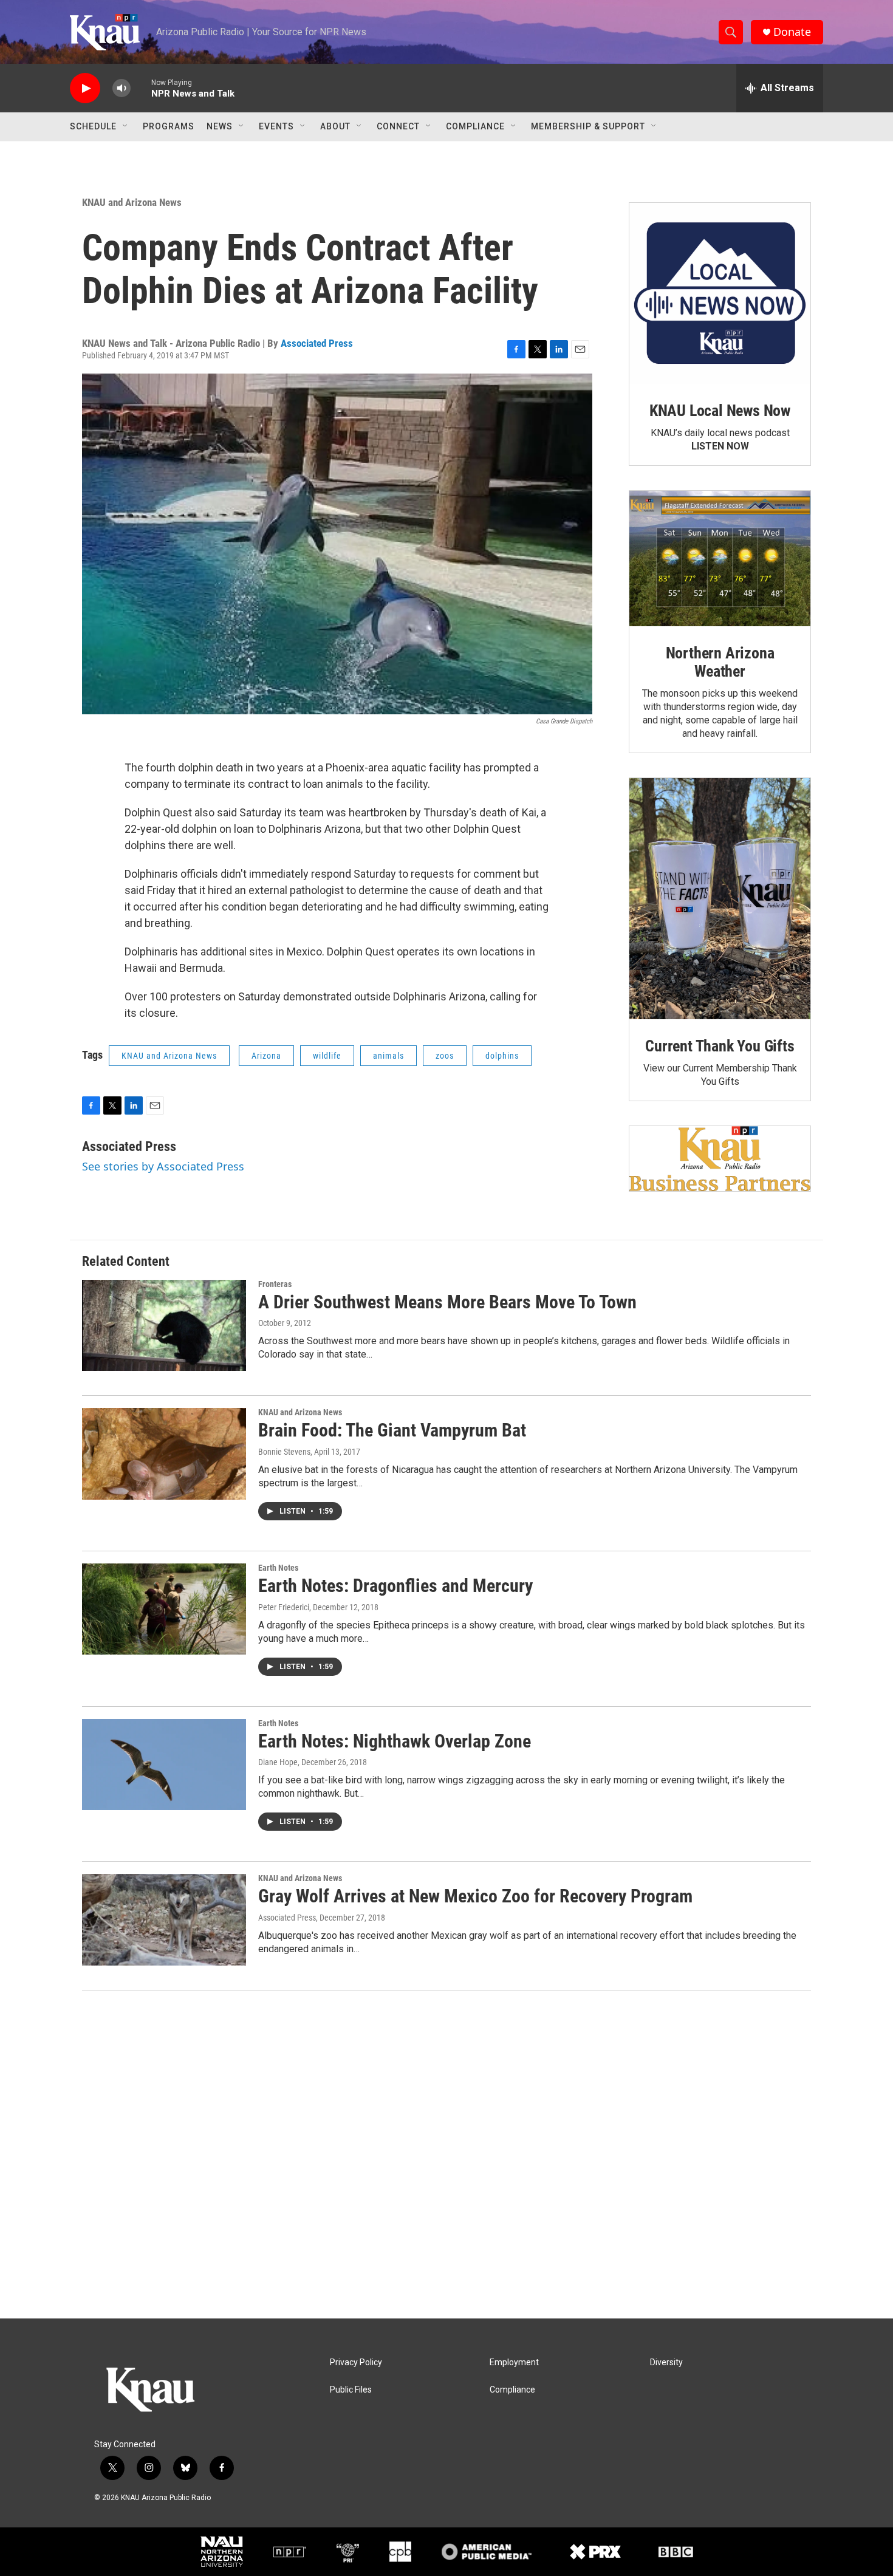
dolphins (502, 1056)
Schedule (93, 126)
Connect (398, 126)
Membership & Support (588, 126)
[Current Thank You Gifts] (720, 899)
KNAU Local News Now (720, 411)
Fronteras (275, 1284)
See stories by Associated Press (163, 1166)
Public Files (351, 2390)
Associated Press (317, 343)
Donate (792, 32)
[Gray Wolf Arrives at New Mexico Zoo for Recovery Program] (164, 1919)
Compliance (475, 126)
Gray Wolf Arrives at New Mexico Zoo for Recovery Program (475, 1896)
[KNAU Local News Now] (720, 293)
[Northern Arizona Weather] (720, 559)
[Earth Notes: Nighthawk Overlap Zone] (164, 1765)
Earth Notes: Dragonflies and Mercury (395, 1586)
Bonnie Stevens (284, 1452)
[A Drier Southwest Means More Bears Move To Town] (164, 1325)
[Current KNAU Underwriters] (720, 1159)
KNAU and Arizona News (132, 202)
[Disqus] (446, 2154)
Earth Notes (278, 1568)
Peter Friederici (284, 1607)
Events (276, 126)
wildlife (327, 1056)
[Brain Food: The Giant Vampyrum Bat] (164, 1454)
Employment (514, 2362)
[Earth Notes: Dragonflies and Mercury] (164, 1609)
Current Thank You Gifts (720, 1046)
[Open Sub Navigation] (126, 126)
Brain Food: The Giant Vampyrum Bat (392, 1430)
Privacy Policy (356, 2362)
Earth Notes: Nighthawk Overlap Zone (395, 1741)
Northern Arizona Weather (720, 662)
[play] (85, 88)
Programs (169, 126)
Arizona (266, 1056)
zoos (445, 1056)
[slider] (141, 88)
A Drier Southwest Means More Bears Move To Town (447, 1302)
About (335, 126)
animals (388, 1056)
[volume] (121, 88)
